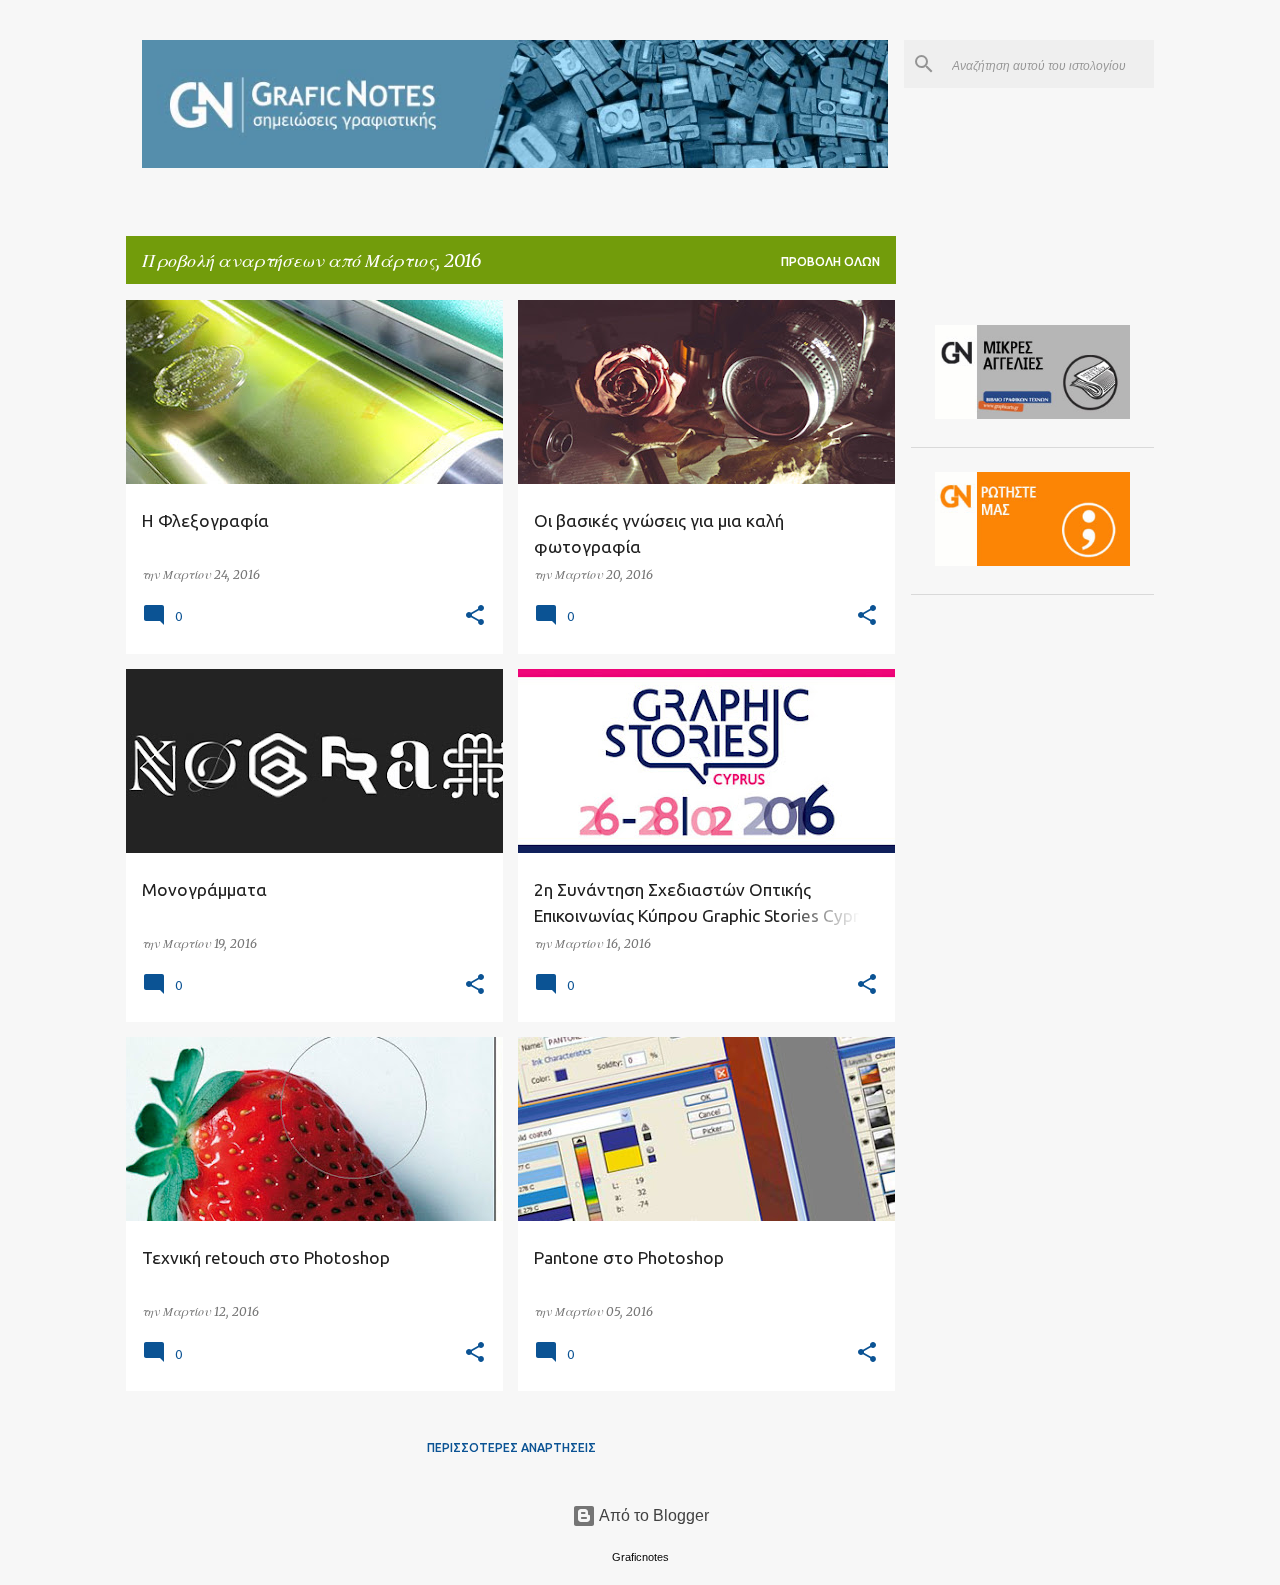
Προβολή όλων (830, 261)
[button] (475, 616)
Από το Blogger (652, 1515)
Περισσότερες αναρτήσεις (511, 1447)
